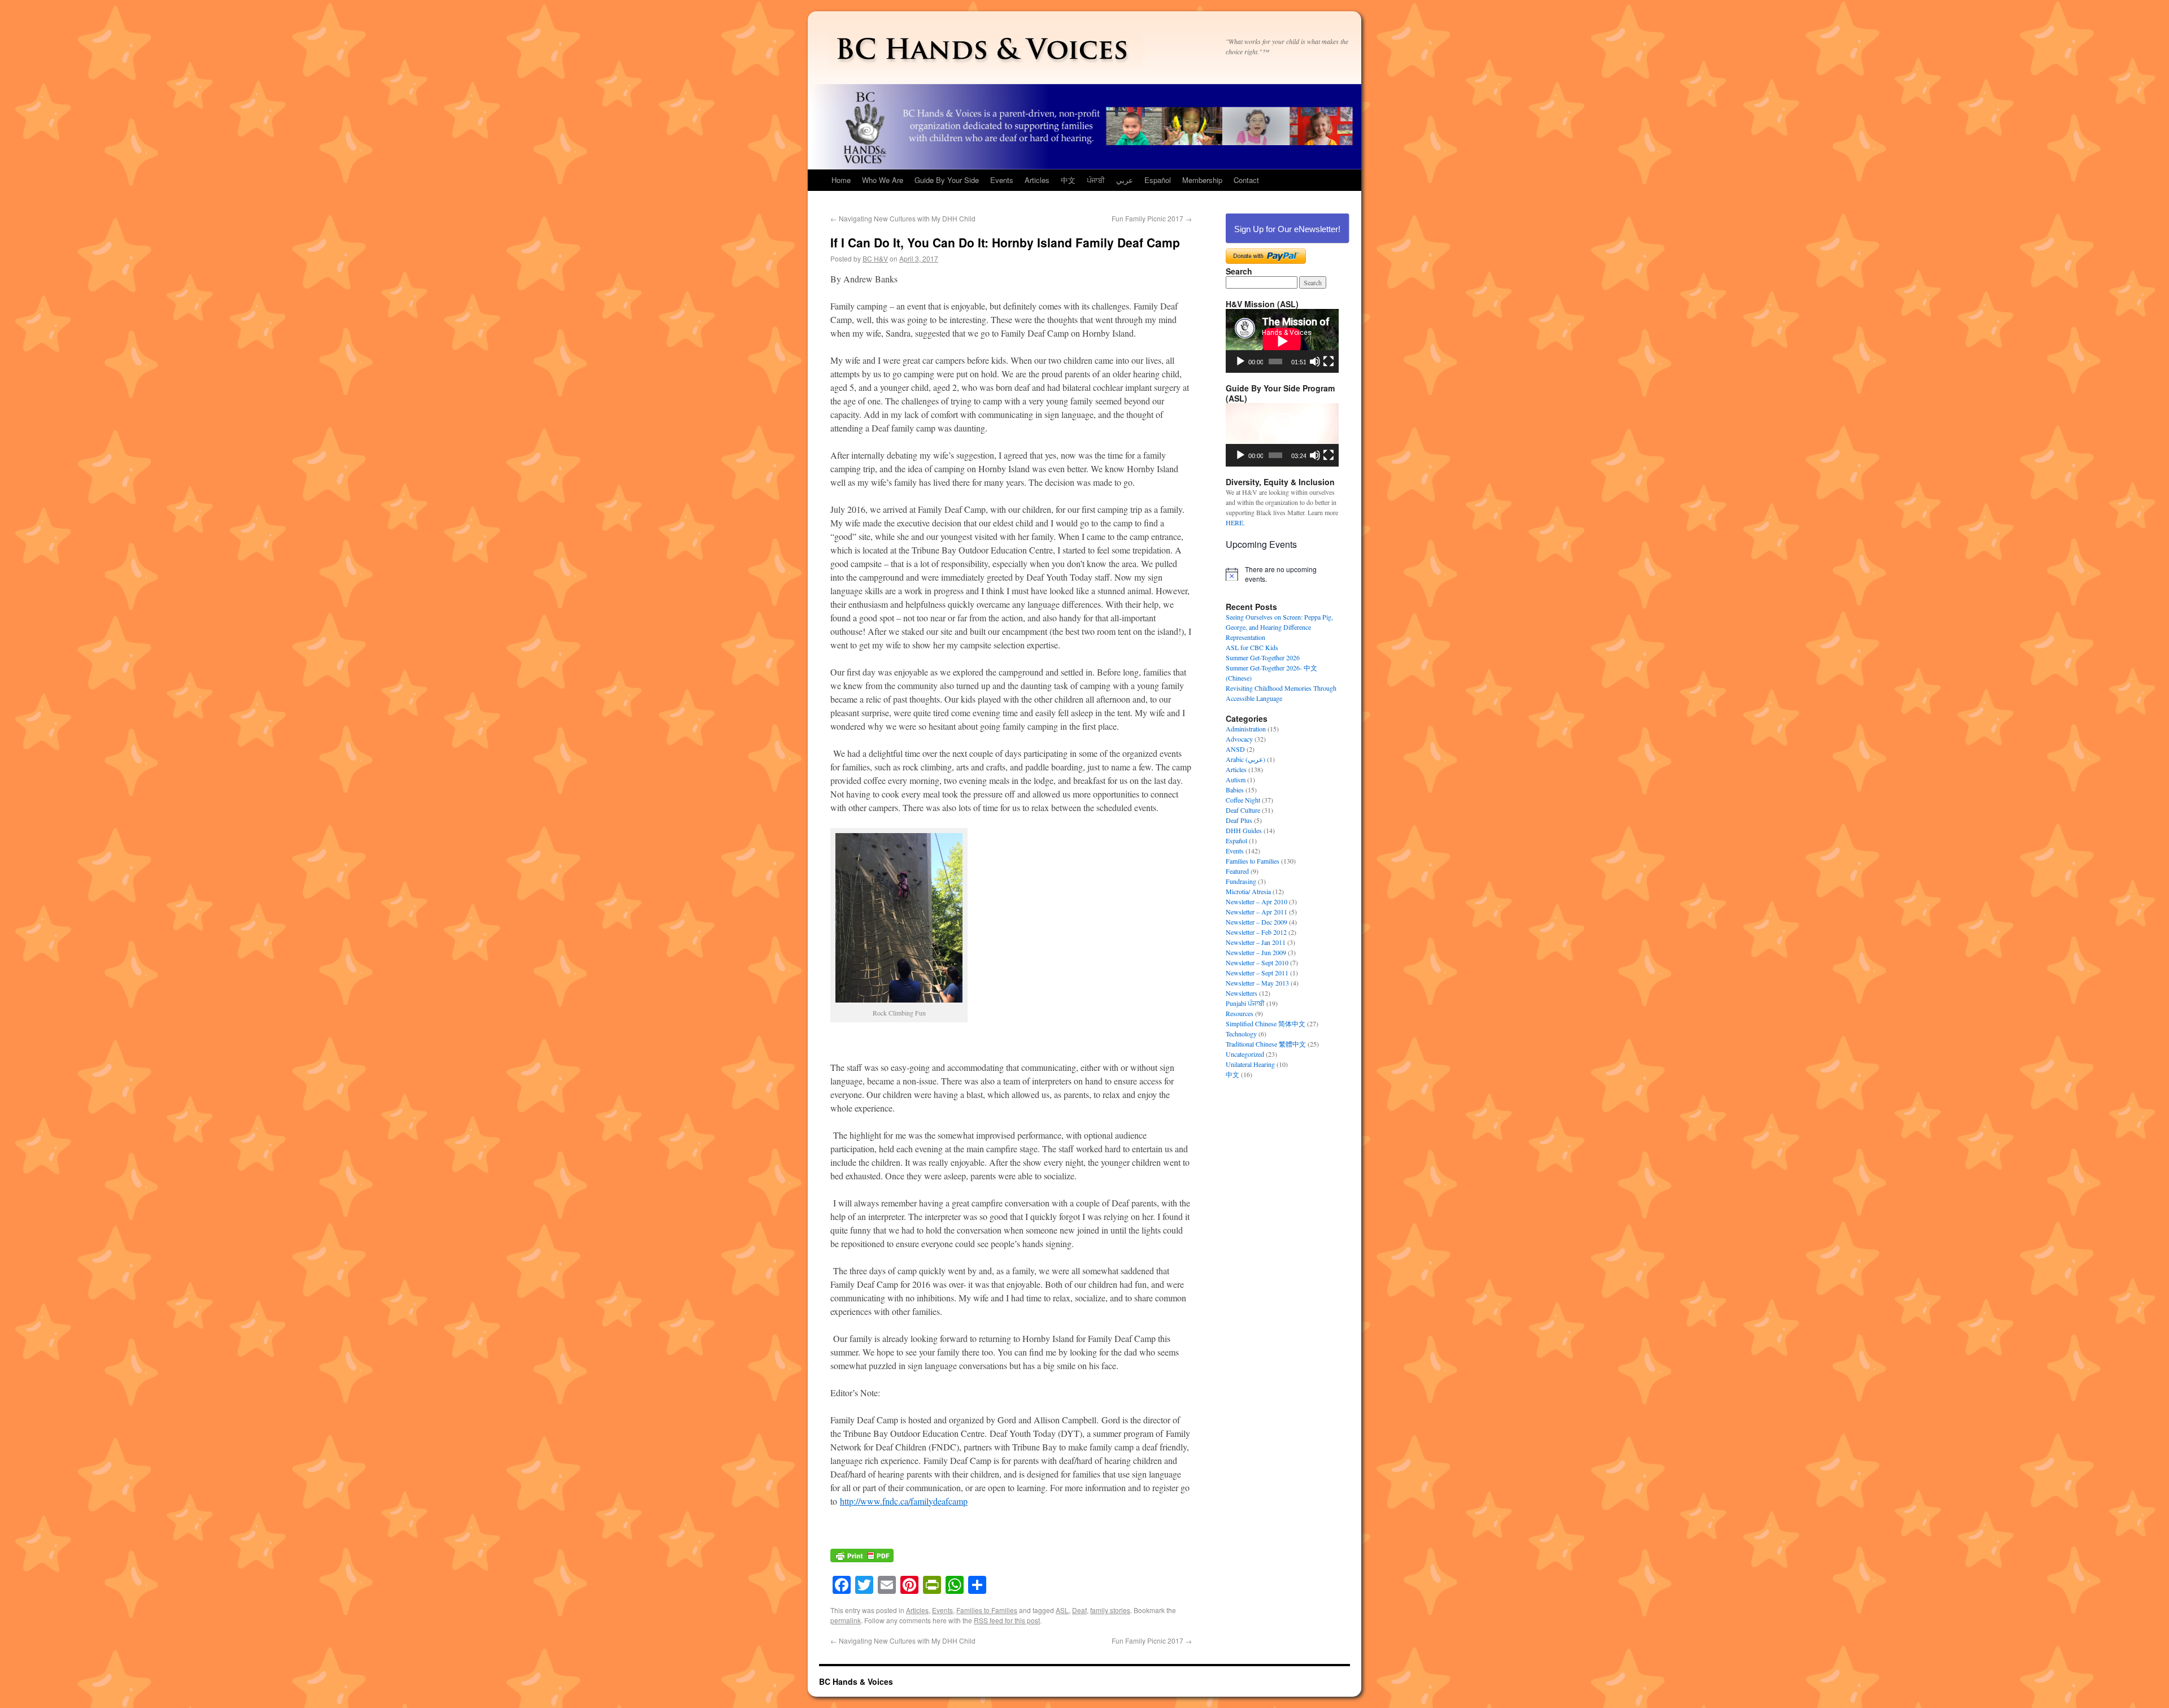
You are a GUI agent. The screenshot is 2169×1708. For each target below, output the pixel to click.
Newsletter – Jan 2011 (1256, 942)
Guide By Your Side (947, 180)
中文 (1068, 180)
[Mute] (1315, 361)
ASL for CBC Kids (1252, 647)
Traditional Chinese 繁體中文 (1266, 1044)
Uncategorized (1245, 1054)
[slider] (1275, 455)
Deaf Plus (1239, 820)
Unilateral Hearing (1250, 1064)
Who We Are (883, 180)
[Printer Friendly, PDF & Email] (862, 1561)
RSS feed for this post (1007, 1620)
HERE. (1235, 522)
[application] (1282, 341)
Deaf (1079, 1610)
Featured (1237, 871)
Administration (1246, 729)
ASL (1062, 1610)
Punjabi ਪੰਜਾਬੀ (1245, 1003)
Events (1002, 180)
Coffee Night (1243, 800)
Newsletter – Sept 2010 (1257, 962)
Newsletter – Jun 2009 (1256, 952)
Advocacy (1239, 739)
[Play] (1240, 361)
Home (841, 180)
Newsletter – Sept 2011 (1257, 973)
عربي (1125, 180)
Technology (1241, 1034)
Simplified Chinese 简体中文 (1266, 1023)
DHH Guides (1244, 830)
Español (1158, 180)
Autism (1236, 779)
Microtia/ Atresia (1248, 891)
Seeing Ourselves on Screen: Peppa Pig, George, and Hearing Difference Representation (1279, 627)
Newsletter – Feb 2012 (1256, 932)
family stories (1110, 1610)
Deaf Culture (1243, 810)
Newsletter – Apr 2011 (1256, 912)
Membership (1202, 180)
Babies (1235, 790)
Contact (1246, 180)
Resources (1240, 1013)
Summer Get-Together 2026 (1263, 657)
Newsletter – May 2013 (1257, 983)
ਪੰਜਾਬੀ (1096, 180)
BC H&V (875, 258)
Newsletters (1242, 993)
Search (1239, 271)
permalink (846, 1620)
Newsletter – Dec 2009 (1256, 922)
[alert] (1282, 574)
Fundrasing (1241, 881)
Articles (1037, 180)
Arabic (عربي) (1245, 759)
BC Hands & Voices (856, 1681)
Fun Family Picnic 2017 (1152, 218)
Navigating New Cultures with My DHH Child (903, 218)
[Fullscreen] (1329, 361)
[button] (1282, 435)
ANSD (1235, 749)
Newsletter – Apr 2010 (1256, 901)
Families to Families (987, 1610)
